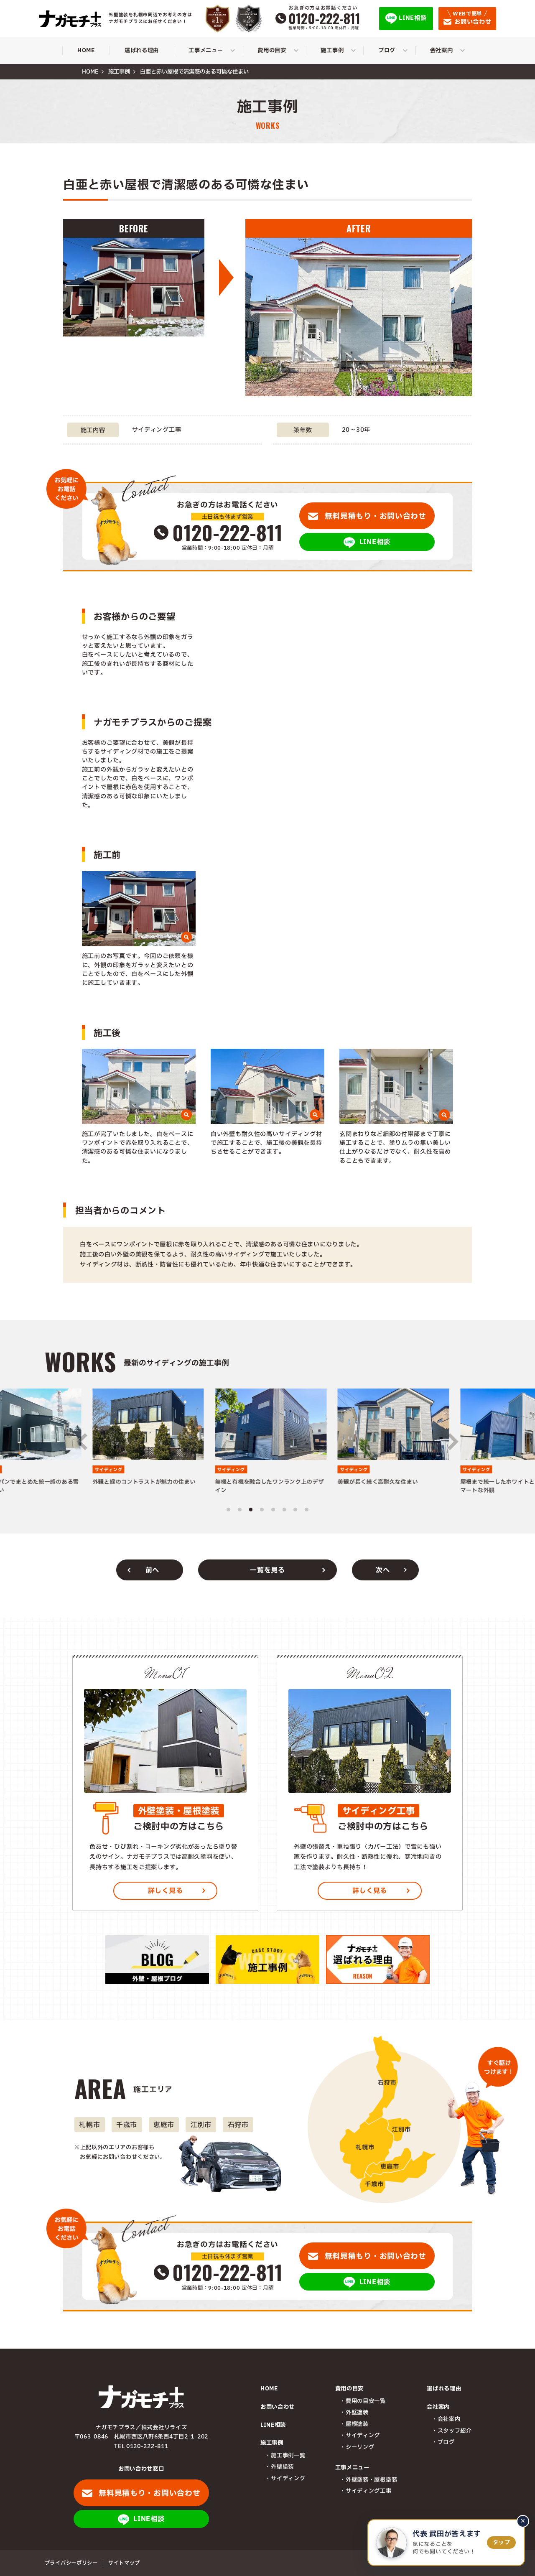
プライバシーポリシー (71, 2563)
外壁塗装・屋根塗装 (371, 2480)
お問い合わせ (278, 2407)
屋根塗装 (357, 2424)
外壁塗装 (282, 2467)
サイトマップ (124, 2563)
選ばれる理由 (444, 2389)
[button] (82, 1442)
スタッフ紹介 (455, 2431)
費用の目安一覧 (366, 2401)
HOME (269, 2389)
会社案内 (449, 2419)
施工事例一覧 (288, 2456)
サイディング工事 (368, 2491)
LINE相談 (273, 2425)
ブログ (446, 2442)
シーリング (360, 2447)
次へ (383, 1570)
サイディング (288, 2479)
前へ (152, 1570)
